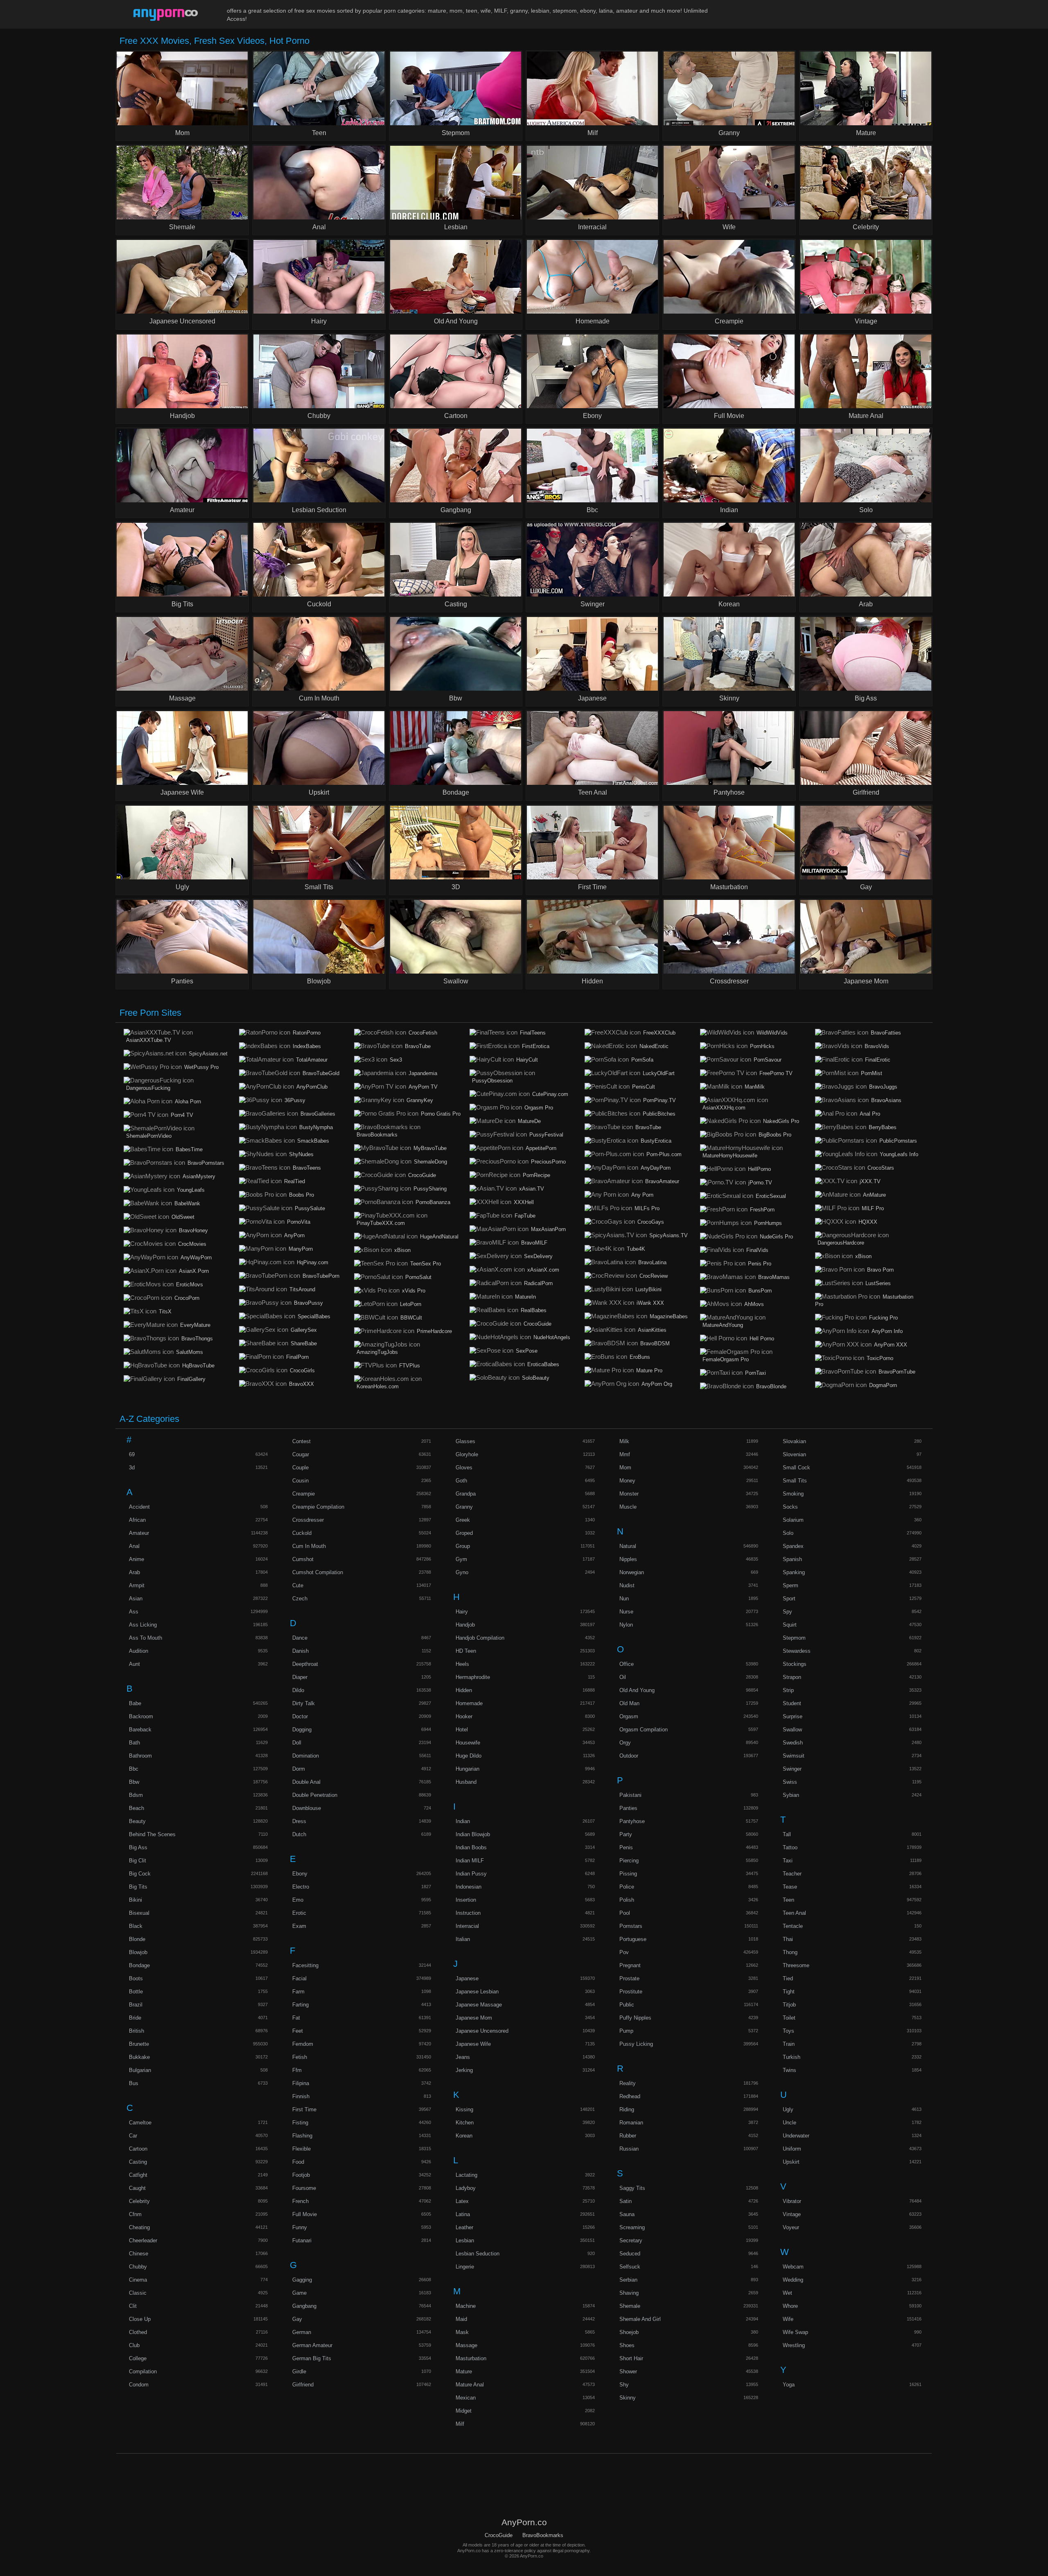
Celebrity (139, 2201)
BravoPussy (308, 1303)
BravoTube (418, 1046)
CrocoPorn (187, 1298)
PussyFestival (546, 1135)
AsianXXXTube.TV (149, 1040)
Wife (788, 2319)
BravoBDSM (655, 1343)
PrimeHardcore (434, 1331)
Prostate (629, 1978)
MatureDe (529, 1121)
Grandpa (466, 1494)
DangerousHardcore (841, 1243)
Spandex (793, 1546)
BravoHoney (193, 1230)
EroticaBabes (543, 1364)
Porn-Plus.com (664, 1154)
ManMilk (755, 1087)
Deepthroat (305, 1664)
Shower (628, 2372)
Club (134, 2345)
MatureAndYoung (723, 1325)
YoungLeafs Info (899, 1154)
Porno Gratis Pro (441, 1114)
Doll (297, 1743)
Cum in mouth (309, 1546)
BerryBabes (883, 1127)
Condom (139, 2385)
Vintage (792, 2214)
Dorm (299, 1769)
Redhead (630, 2096)
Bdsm (136, 1795)
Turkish (792, 2057)
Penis (626, 1847)
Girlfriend (303, 2385)
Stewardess (797, 1651)
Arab (134, 1572)
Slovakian (794, 1441)
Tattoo (790, 1847)
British (137, 2031)
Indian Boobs (471, 1847)
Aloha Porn (188, 1102)
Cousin (300, 1481)
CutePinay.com (550, 1094)
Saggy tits (632, 2188)
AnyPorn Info (887, 1331)
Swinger (792, 1769)
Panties (628, 1808)
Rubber (628, 2136)
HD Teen (466, 1651)
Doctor (300, 1716)
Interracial (467, 1926)
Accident (139, 1507)
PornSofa (642, 1060)
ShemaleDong (430, 1162)
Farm (298, 1992)
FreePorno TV (776, 1073)
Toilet (789, 2018)
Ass (134, 1612)
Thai (788, 1939)
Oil (623, 1677)
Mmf (625, 1454)
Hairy (462, 1612)
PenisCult (644, 1087)
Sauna (627, 2214)
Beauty (137, 1821)
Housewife (468, 1743)
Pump (626, 2031)
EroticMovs (190, 1285)
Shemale (630, 2306)
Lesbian (465, 2240)
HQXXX (868, 1222)
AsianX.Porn (194, 1271)
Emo (298, 1900)
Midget (464, 2411)
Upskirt (791, 2162)
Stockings (795, 1664)
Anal (134, 1546)
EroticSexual (771, 1196)
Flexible (302, 2149)
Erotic (299, 1913)
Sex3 (396, 1060)
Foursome (304, 2188)
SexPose (527, 1351)
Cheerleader (143, 2240)
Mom (625, 1468)
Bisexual (139, 1913)
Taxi (788, 1861)
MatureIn (525, 1297)
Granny (464, 1507)
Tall (787, 1834)
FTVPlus (410, 1366)
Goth (461, 1481)
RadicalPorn (538, 1283)
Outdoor (629, 1756)
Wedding (793, 2280)
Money (627, 1481)
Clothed (138, 2332)
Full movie (305, 2214)
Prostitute (631, 1992)
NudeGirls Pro (776, 1237)
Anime (137, 1559)
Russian (629, 2149)
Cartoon (138, 2149)
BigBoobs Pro (775, 1135)
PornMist (872, 1073)
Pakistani (630, 1795)
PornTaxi (756, 1373)
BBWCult (411, 1318)
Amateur (139, 1533)
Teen (788, 1900)
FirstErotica (536, 1046)
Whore (790, 2306)
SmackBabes (313, 1141)
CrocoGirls (302, 1370)
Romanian (631, 2123)
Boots (136, 1978)
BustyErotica (656, 1141)
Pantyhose (632, 1821)
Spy (787, 1612)
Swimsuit (794, 1756)
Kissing (464, 2109)
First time (304, 2109)
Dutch (299, 1834)
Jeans (463, 2057)
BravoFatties (886, 1033)
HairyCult (527, 1060)
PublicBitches (659, 1114)
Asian (136, 1599)
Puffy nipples (635, 2018)
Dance (300, 1638)
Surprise (793, 1716)
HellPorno (759, 1169)
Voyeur (791, 2227)
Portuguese (633, 1939)
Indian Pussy (471, 1874)
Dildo (298, 1690)
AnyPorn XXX (891, 1345)
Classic (138, 2293)
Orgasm (629, 1716)
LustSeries (878, 1283)
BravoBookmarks (377, 1135)
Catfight (138, 2175)
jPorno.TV (760, 1183)
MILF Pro (873, 1208)
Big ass (138, 1847)
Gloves (464, 1468)
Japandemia (423, 1073)
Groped (464, 1533)
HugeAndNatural (439, 1237)
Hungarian (468, 1769)
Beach (137, 1808)
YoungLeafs (191, 1190)
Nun (624, 1599)
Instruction (468, 1913)
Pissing (628, 1874)
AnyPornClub (312, 1087)
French (300, 2201)
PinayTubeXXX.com (381, 1223)
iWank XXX (650, 1303)
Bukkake (139, 2057)
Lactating (466, 2175)
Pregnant (630, 1965)
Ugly (788, 2109)
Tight (789, 1992)
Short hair (631, 2358)
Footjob (301, 2175)
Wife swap (795, 2332)
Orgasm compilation (644, 1730)
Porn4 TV (182, 1115)
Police (627, 1887)
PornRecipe (536, 1175)
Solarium (793, 1520)
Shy (624, 2385)
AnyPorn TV (423, 1087)
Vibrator (792, 2201)
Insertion (466, 1900)
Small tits (795, 1481)
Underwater (796, 2136)
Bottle (136, 1992)
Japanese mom (474, 2018)
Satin (626, 2201)
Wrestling (794, 2345)
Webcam (793, 2267)
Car (133, 2136)
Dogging (302, 1730)
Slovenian (794, 1454)
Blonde (137, 1939)
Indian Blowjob (473, 1834)
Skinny (628, 2398)
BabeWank (187, 1203)
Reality (628, 2083)
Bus (134, 2083)
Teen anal (794, 1913)
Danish (300, 1651)
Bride (135, 2018)
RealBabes (534, 1310)
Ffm (297, 2070)
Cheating (139, 2227)
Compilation (143, 2372)
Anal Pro (870, 1114)
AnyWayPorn (196, 1257)
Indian (463, 1821)
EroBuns (640, 1357)
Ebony (300, 1874)
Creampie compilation (318, 1507)
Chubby (138, 2267)
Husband (466, 1782)
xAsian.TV (532, 1189)
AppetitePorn (541, 1148)
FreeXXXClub (659, 1033)
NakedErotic (654, 1046)
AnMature (874, 1195)
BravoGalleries (318, 1114)
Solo (788, 1533)
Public (627, 2005)
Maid (461, 2319)
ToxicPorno (880, 1358)
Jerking (464, 2070)
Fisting (300, 2123)
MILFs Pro (647, 1208)
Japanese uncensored (482, 2031)
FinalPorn (297, 1357)
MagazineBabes (669, 1316)
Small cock (796, 1468)
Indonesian (469, 1887)
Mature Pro (649, 1370)
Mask (462, 2332)
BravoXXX (302, 1384)
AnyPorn (294, 1235)
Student (792, 1703)
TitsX (165, 1312)
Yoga (789, 2385)
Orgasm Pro (539, 1108)
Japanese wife (473, 2044)
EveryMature (195, 1325)
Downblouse (307, 1808)
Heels (462, 1664)
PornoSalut (418, 1277)
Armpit (137, 1585)
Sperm (791, 1585)
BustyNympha (316, 1127)
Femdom (303, 2044)
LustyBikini (648, 1289)
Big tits (138, 1887)
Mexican (466, 2398)
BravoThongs (197, 1339)
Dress (299, 1821)
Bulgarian (140, 2070)
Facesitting (305, 1965)
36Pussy (295, 1100)
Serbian (628, 2280)
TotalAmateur (312, 1060)
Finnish (301, 2096)
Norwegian (632, 1572)
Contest (302, 1441)
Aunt (134, 1664)
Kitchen (465, 2123)
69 (132, 1454)
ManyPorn (301, 1249)
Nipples (628, 1559)
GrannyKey (420, 1100)
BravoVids (877, 1046)
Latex (462, 2201)
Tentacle (793, 1926)
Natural (628, 1546)
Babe (135, 1703)
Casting (138, 2162)
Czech (300, 1599)
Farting (300, 2005)
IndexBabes (307, 1046)
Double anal (306, 1782)
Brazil (136, 2005)
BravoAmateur (662, 1181)
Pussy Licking (636, 2044)
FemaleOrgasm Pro (726, 1359)
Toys (788, 2031)
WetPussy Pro (201, 1067)
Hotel (462, 1730)
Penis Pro (760, 1264)
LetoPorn (411, 1304)
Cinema (138, 2280)
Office (627, 1664)
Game (299, 2293)
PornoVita (299, 1222)
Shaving (629, 2293)
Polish (627, 1900)
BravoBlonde (771, 1386)
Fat (296, 2018)
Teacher (792, 1874)
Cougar (301, 1454)
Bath (134, 1743)
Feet (298, 2031)
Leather (464, 2227)
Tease (790, 1887)
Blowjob (138, 1952)
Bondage (139, 1965)
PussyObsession (492, 1081)
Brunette (139, 2044)
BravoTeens (307, 1168)
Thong (790, 1952)
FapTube (525, 1216)
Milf (460, 2424)
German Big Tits (312, 2358)
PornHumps (768, 1223)
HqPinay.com (313, 1262)
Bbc (134, 1769)
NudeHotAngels (552, 1337)
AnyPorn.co (166, 14)
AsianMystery (199, 1176)
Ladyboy (466, 2188)
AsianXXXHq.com (724, 1108)
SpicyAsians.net (208, 1054)
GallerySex (304, 1330)
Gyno (462, 1572)
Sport (789, 1599)
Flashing (302, 2136)
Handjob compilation (480, 1638)
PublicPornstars (898, 1141)
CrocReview (654, 1276)
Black (136, 1926)
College (138, 2358)
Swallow (792, 1730)
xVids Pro (414, 1291)
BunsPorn (760, 1291)
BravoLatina (652, 1262)
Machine (466, 2306)
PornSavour (768, 1060)
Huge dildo (469, 1756)
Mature (464, 2372)
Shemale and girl (640, 2319)
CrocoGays (651, 1222)
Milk (624, 1441)
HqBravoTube (198, 1366)
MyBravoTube (430, 1148)
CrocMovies (192, 1244)
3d (132, 1468)
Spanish (792, 1559)
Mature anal (470, 2385)
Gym (461, 1559)
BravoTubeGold (321, 1073)
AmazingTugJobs (377, 1352)
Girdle (299, 2372)
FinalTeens (533, 1033)
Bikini (136, 1900)
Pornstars (631, 1926)
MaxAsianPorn (548, 1229)
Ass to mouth (146, 1638)
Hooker (464, 1716)
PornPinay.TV (660, 1100)
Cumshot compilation (318, 1572)
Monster (629, 1494)
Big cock (140, 1874)
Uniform (792, 2149)
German (302, 2332)
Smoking (793, 1494)
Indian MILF (470, 1861)
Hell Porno (762, 1339)
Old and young (637, 1690)
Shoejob (629, 2332)
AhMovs (754, 1304)
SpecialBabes (314, 1316)
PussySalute (310, 1208)
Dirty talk (304, 1703)
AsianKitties (652, 1330)
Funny (300, 2227)
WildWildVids (772, 1033)
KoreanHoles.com (378, 1386)
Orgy (625, 1743)
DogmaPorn (883, 1385)
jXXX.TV (870, 1181)
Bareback (140, 1730)
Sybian (791, 1795)
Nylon (626, 1625)
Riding (627, 2109)
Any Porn (642, 1195)
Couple (300, 1468)
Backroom (141, 1716)
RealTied (295, 1181)
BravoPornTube (897, 1372)
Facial (299, 1978)
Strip (788, 1690)
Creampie (304, 1494)
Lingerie (465, 2267)
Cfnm (135, 2214)
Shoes (627, 2345)
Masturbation (471, 2358)
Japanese (467, 1978)
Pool (625, 1913)
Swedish (793, 1743)
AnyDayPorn (656, 1168)
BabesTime (189, 1149)
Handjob (465, 1625)
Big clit (138, 1861)
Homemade (469, 1703)
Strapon (792, 1677)
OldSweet (183, 1217)
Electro (301, 1887)
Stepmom (794, 1638)
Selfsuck (630, 2267)
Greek (463, 1520)
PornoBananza (433, 1202)
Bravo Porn (880, 1270)
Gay (297, 2319)
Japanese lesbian (477, 1992)
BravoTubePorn (321, 1276)
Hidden (464, 1690)
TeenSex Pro (426, 1264)
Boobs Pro (302, 1195)
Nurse (626, 1612)
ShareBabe (304, 1343)
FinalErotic (878, 1060)
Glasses (465, 1441)
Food (298, 2162)
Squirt (790, 1625)
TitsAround (302, 1289)
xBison (402, 1250)
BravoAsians (886, 1100)
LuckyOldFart (659, 1073)
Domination (306, 1756)
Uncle (789, 2123)
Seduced (630, 2254)
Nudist (627, 1585)
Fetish (300, 2057)
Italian (463, 1939)
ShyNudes (301, 1154)
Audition (139, 1651)
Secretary (631, 2240)
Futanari (302, 2240)
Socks (790, 1507)
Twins (789, 2070)
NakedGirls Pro (781, 1121)
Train (789, 2044)
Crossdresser (308, 1520)
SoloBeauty (536, 1378)
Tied (788, 1978)
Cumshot (303, 1559)
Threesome (796, 1965)
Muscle (628, 1507)
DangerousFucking (148, 1088)
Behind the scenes (152, 1834)
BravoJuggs (883, 1087)
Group (463, 1546)
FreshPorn (762, 1210)
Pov (624, 1952)
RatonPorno (307, 1033)
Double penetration (315, 1795)
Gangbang (304, 2306)
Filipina (301, 2083)
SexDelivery (538, 1256)
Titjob (789, 2005)
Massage (466, 2345)
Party (626, 1834)
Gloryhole (467, 1454)
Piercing (629, 1861)
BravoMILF (534, 1243)
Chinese (139, 2254)
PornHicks (762, 1046)
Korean (464, 2136)
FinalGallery (191, 1379)
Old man (629, 1703)
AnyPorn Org (657, 1384)
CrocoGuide (422, 1175)
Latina (463, 2214)
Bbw (134, 1782)
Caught (137, 2188)
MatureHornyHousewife (730, 1156)
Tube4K (636, 1249)
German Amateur (312, 2345)
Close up (140, 2319)
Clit (133, 2306)
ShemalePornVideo (149, 1136)
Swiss (790, 1782)
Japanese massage (479, 2005)
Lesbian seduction (478, 2254)
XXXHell (524, 1202)
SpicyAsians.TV (669, 1235)
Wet (787, 2293)
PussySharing (430, 1189)
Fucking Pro (883, 1318)
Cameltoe (140, 2123)
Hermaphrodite (473, 1677)
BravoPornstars (206, 1163)
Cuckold (302, 1533)
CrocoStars (881, 1168)
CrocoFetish (423, 1033)
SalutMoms (190, 1352)
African (137, 1520)
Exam (299, 1926)
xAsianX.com (543, 1270)
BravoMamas (774, 1277)
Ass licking (143, 1625)
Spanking (794, 1572)
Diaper (300, 1677)
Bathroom (140, 1756)
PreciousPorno (548, 1162)
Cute (298, 1585)
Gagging (302, 2280)
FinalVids (757, 1250)
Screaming (632, 2227)
